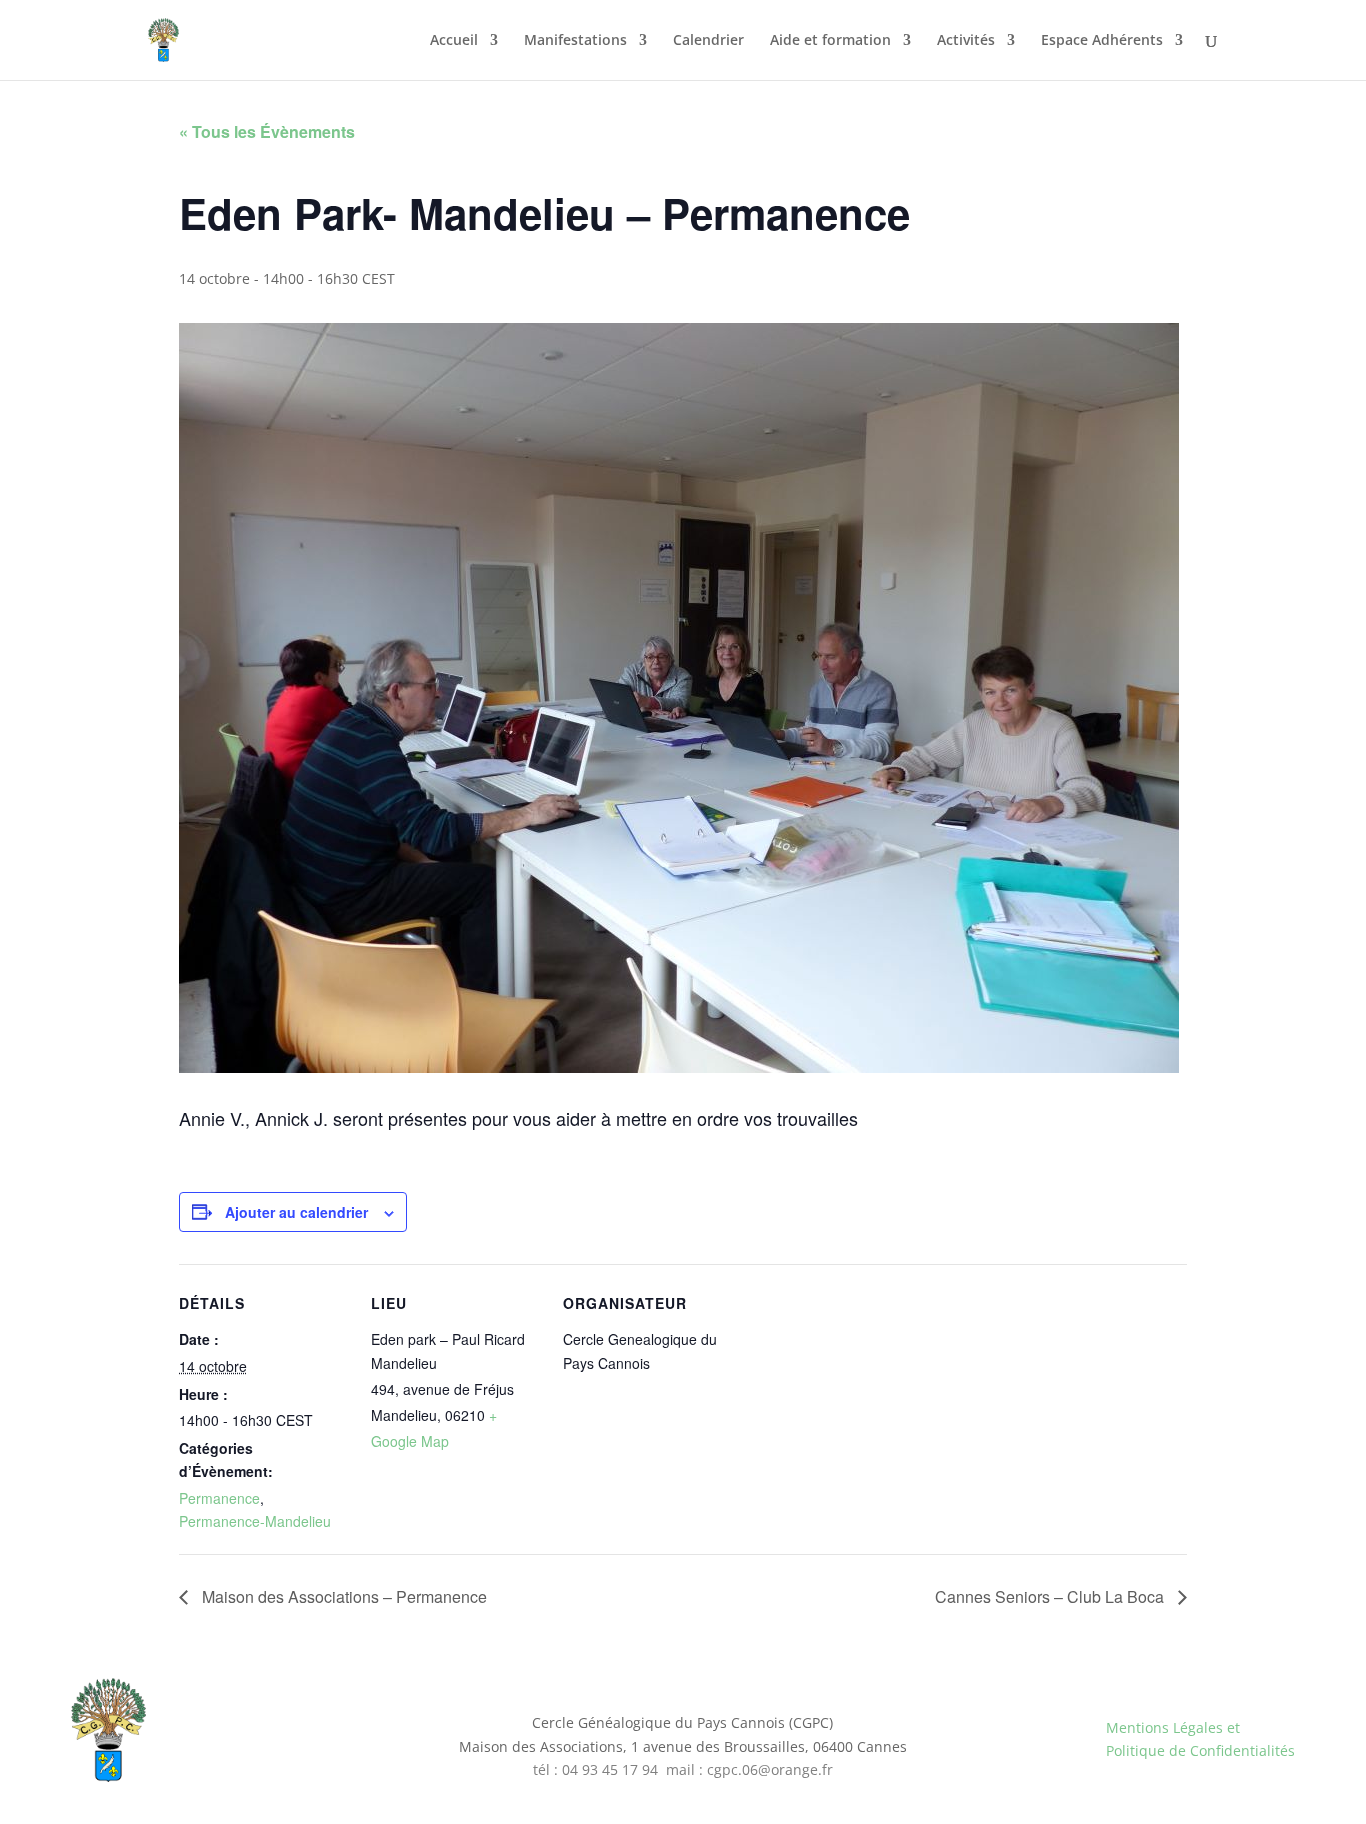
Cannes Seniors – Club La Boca (1051, 1596)
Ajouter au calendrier (296, 1212)
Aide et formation (830, 41)
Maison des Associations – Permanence (342, 1596)
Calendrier (708, 41)
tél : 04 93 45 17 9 (591, 1769)
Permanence (219, 1498)
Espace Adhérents (1102, 41)
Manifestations (575, 41)
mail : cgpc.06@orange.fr (749, 1769)
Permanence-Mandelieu (255, 1521)
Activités (966, 41)
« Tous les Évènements (267, 131)
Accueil (454, 41)
